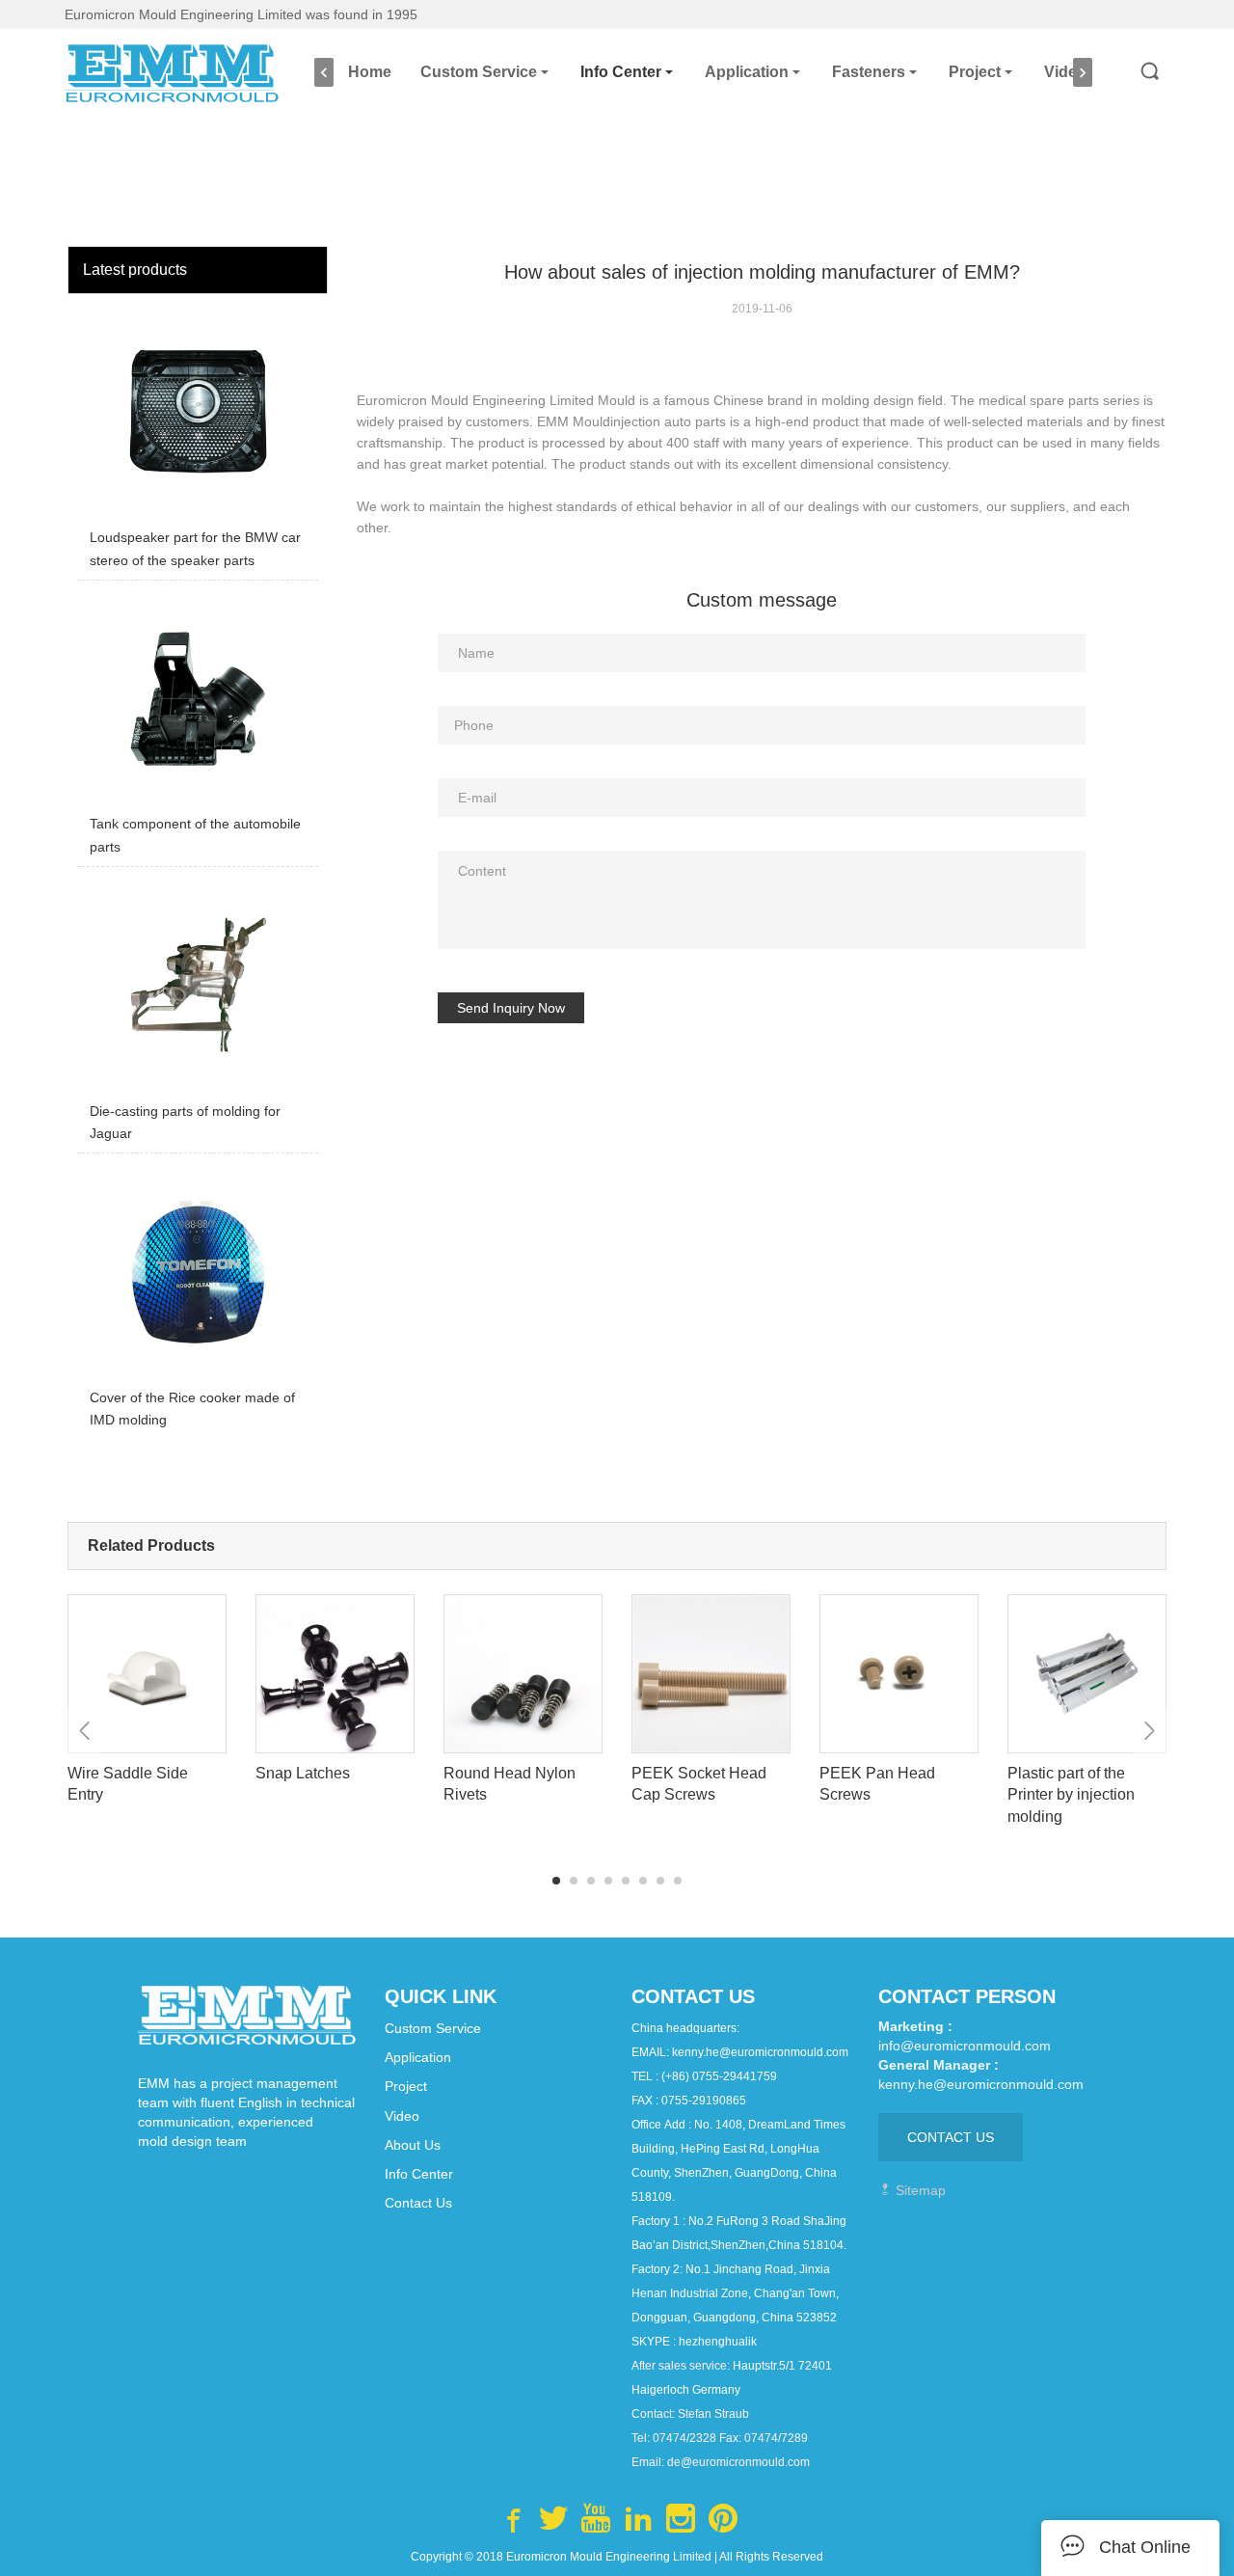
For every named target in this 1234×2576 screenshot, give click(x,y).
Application (747, 72)
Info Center (621, 72)
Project (975, 72)
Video (1065, 72)
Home (370, 72)
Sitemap (919, 2190)
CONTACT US (951, 2137)
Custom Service (479, 72)
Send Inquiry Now (511, 1008)
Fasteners (869, 72)
